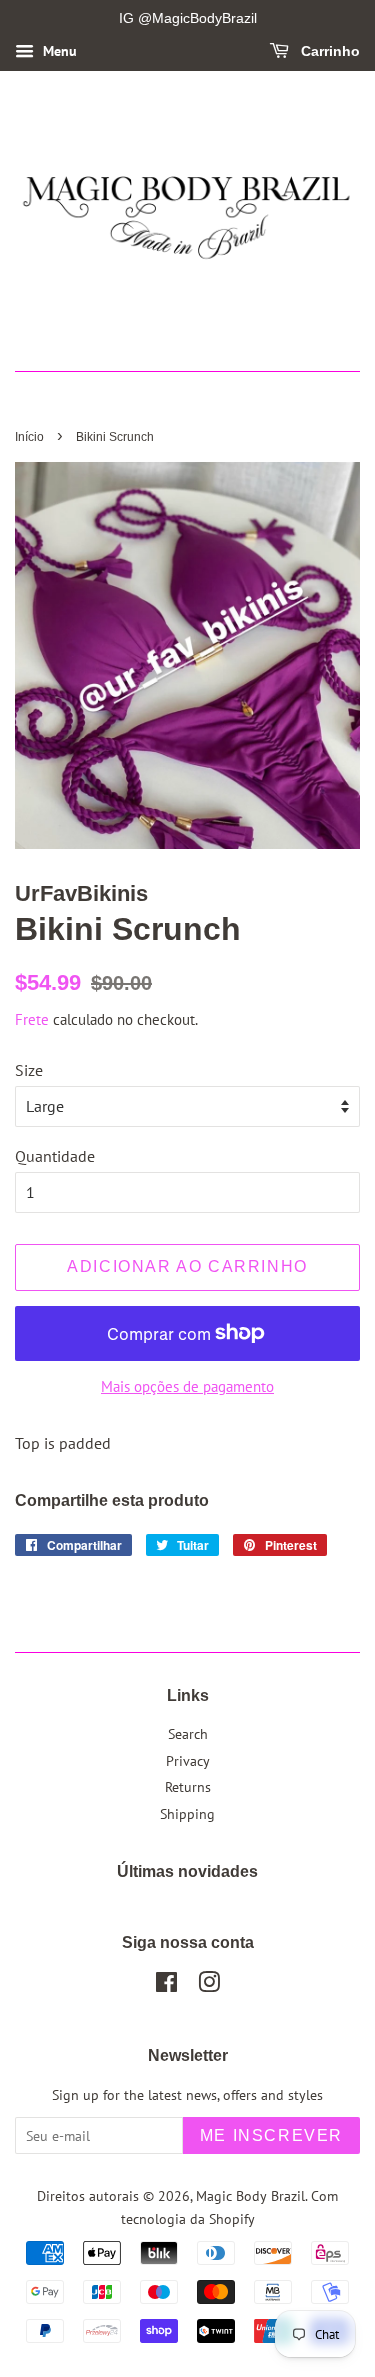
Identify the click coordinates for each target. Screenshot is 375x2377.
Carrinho (328, 51)
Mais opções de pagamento (187, 1386)
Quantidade (55, 1156)
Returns (188, 1787)
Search (188, 1734)
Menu (58, 51)
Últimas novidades (187, 1871)
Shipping (187, 1814)
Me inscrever (271, 2135)
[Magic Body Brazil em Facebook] (166, 1986)
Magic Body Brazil (250, 2196)
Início (29, 437)
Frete (32, 1019)
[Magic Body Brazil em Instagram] (209, 1986)
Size (29, 1070)
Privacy (188, 1761)
